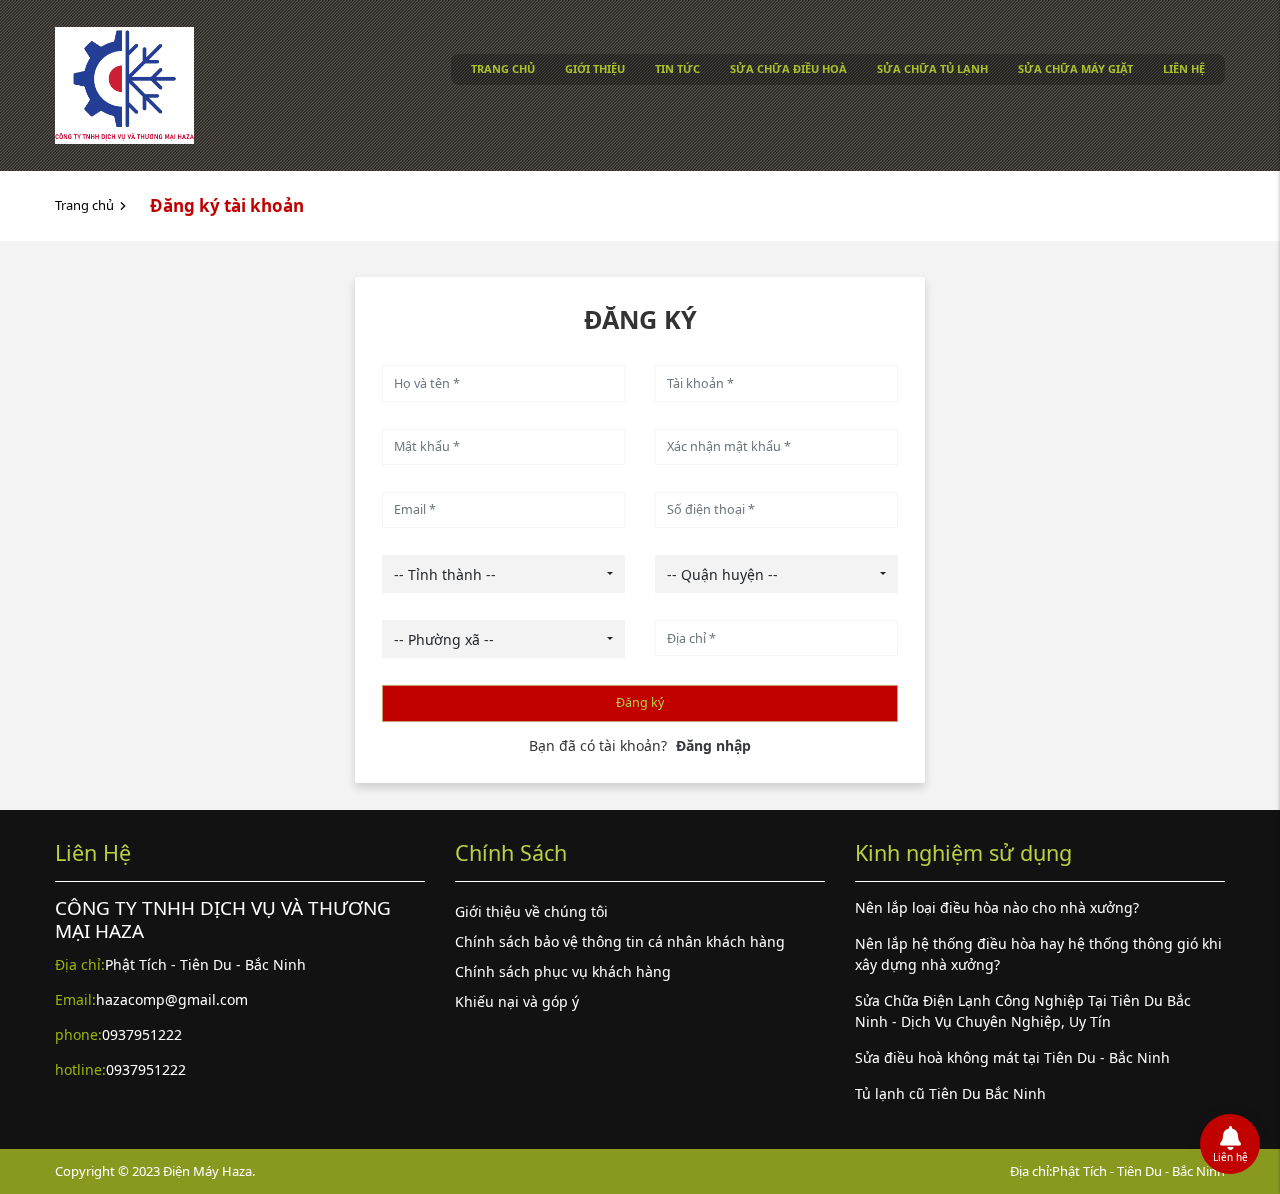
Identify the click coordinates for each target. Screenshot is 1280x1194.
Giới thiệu (595, 68)
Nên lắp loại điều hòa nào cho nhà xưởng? (997, 907)
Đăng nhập (713, 745)
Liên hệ (1184, 68)
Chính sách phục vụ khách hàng (563, 971)
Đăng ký (640, 702)
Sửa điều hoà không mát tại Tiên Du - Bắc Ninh (1012, 1057)
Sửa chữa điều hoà (788, 68)
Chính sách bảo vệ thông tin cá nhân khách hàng (620, 941)
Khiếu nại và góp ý (517, 1001)
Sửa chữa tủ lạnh (932, 68)
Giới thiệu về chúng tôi (531, 911)
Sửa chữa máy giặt (1075, 68)
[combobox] (503, 574)
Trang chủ (503, 68)
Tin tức (677, 68)
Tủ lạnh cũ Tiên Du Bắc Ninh (950, 1093)
